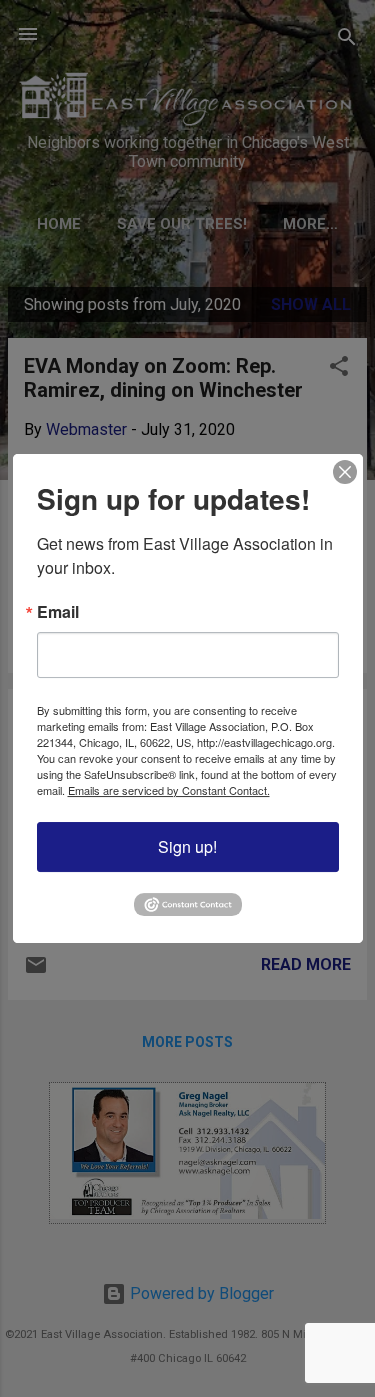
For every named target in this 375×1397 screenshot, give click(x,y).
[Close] (345, 472)
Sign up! (187, 846)
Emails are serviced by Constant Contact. (169, 790)
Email (58, 612)
